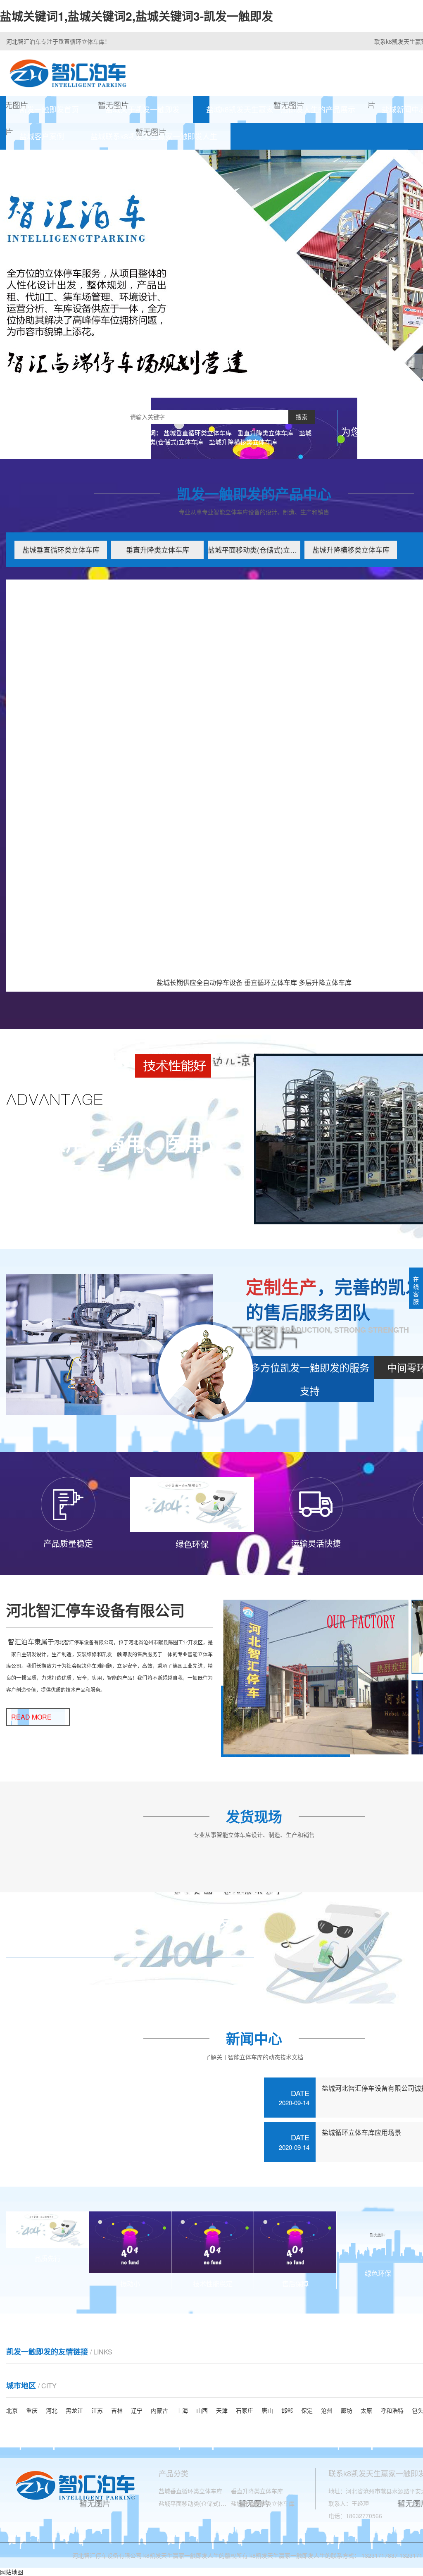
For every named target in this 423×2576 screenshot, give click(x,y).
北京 (12, 2410)
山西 (202, 2410)
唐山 (267, 2410)
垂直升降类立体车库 (265, 433)
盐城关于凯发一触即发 (143, 109)
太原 (366, 2410)
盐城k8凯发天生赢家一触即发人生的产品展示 (281, 109)
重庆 (32, 2410)
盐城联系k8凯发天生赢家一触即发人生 (154, 136)
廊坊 (347, 2410)
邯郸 (287, 2410)
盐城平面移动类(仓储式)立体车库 (254, 550)
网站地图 (12, 2572)
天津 (222, 2410)
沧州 (327, 2410)
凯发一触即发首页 (49, 109)
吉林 (117, 2410)
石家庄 (245, 2410)
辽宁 (137, 2410)
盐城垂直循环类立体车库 (198, 433)
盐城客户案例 (42, 136)
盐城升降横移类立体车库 (243, 442)
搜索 (302, 417)
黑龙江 (74, 2410)
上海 (182, 2410)
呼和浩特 (392, 2410)
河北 (52, 2410)
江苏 (97, 2410)
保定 (307, 2410)
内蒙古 (159, 2410)
